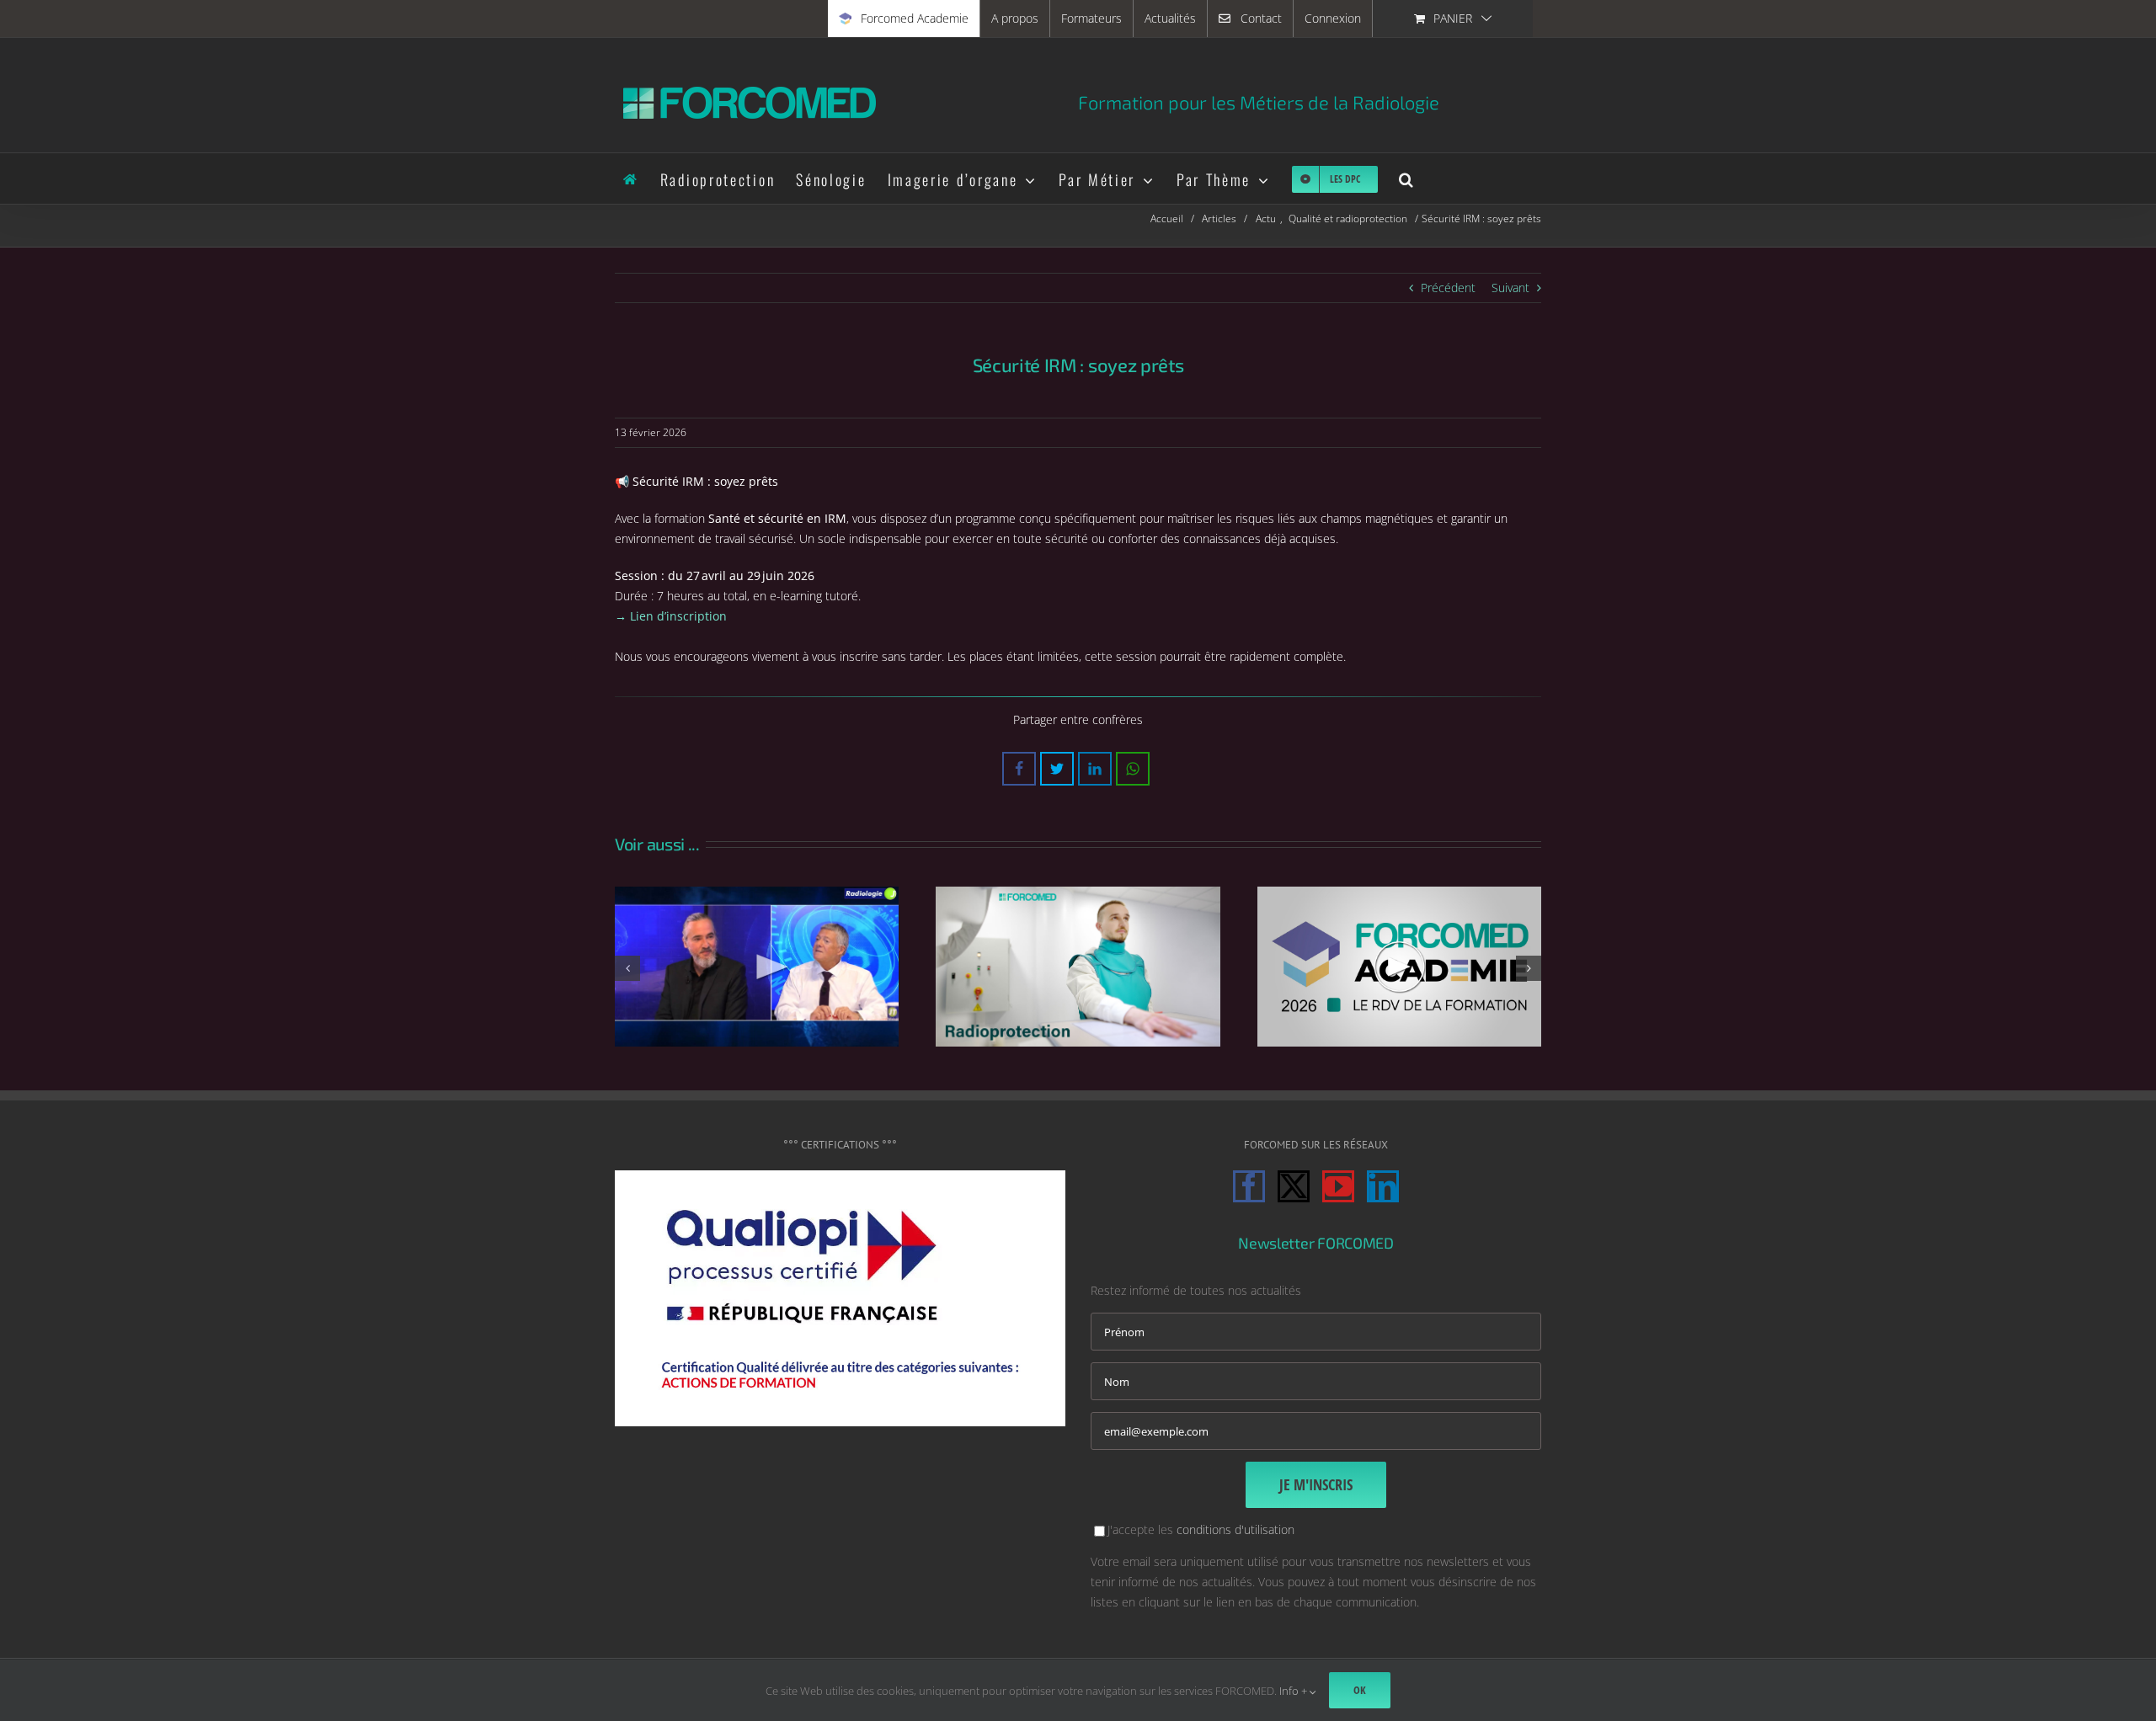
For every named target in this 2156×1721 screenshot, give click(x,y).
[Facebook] (1249, 1186)
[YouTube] (1338, 1186)
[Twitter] (1294, 1186)
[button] (1407, 178)
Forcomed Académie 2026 (1399, 967)
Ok (1360, 1690)
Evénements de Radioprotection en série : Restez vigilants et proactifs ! (1078, 967)
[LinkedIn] (1383, 1186)
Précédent (1448, 288)
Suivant (1510, 288)
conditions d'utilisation (1235, 1529)
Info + (1294, 1691)
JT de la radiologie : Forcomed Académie (757, 967)
